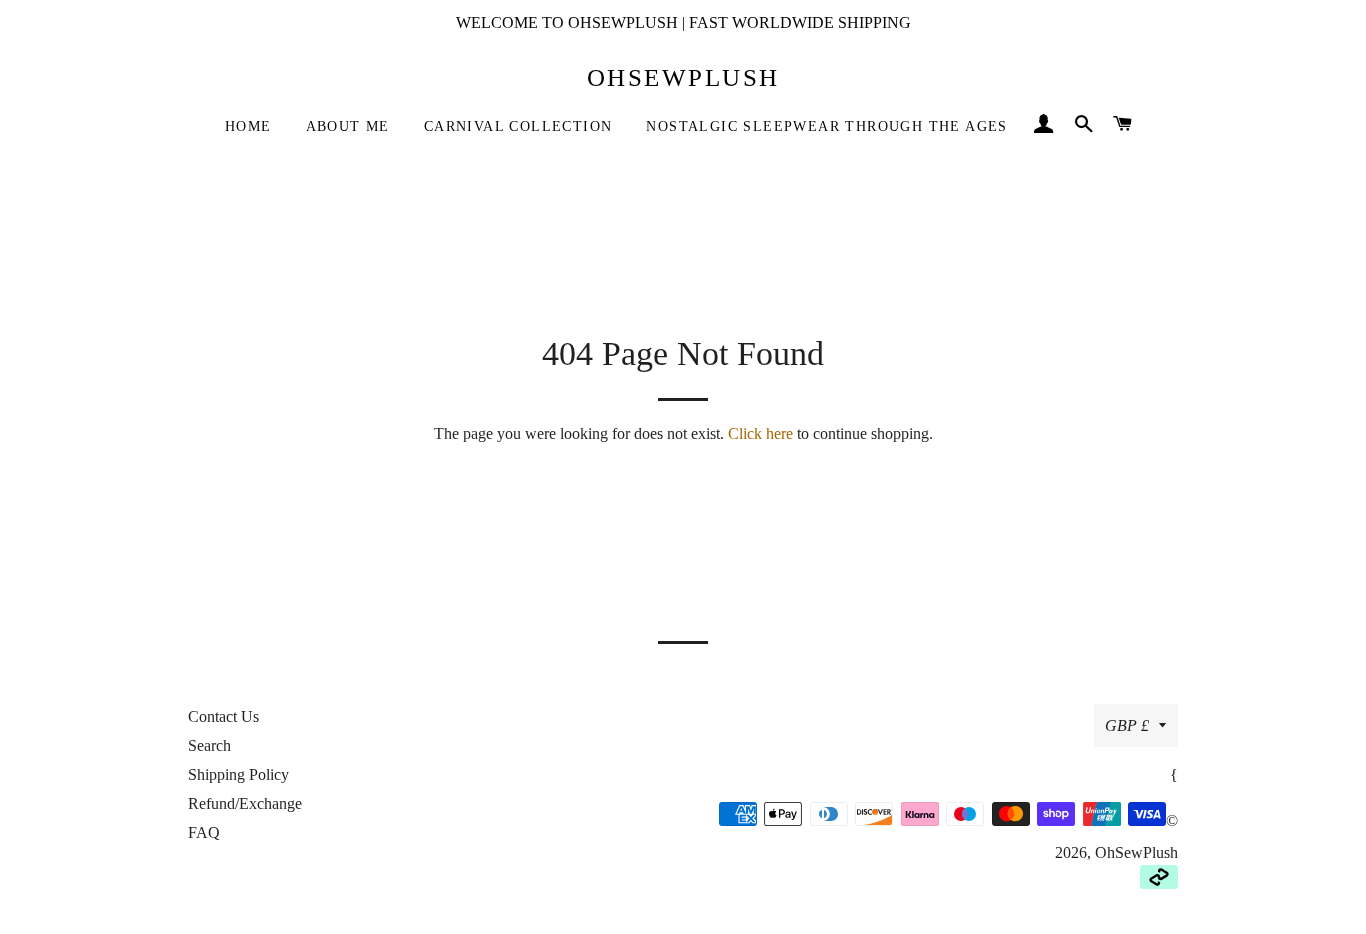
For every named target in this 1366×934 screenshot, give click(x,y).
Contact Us (223, 716)
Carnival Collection (518, 126)
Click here (760, 433)
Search (209, 745)
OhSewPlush (683, 77)
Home (248, 126)
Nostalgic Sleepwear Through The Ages (826, 126)
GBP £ (1127, 725)
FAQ (204, 832)
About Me (348, 126)
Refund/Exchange (245, 803)
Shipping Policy (238, 774)
